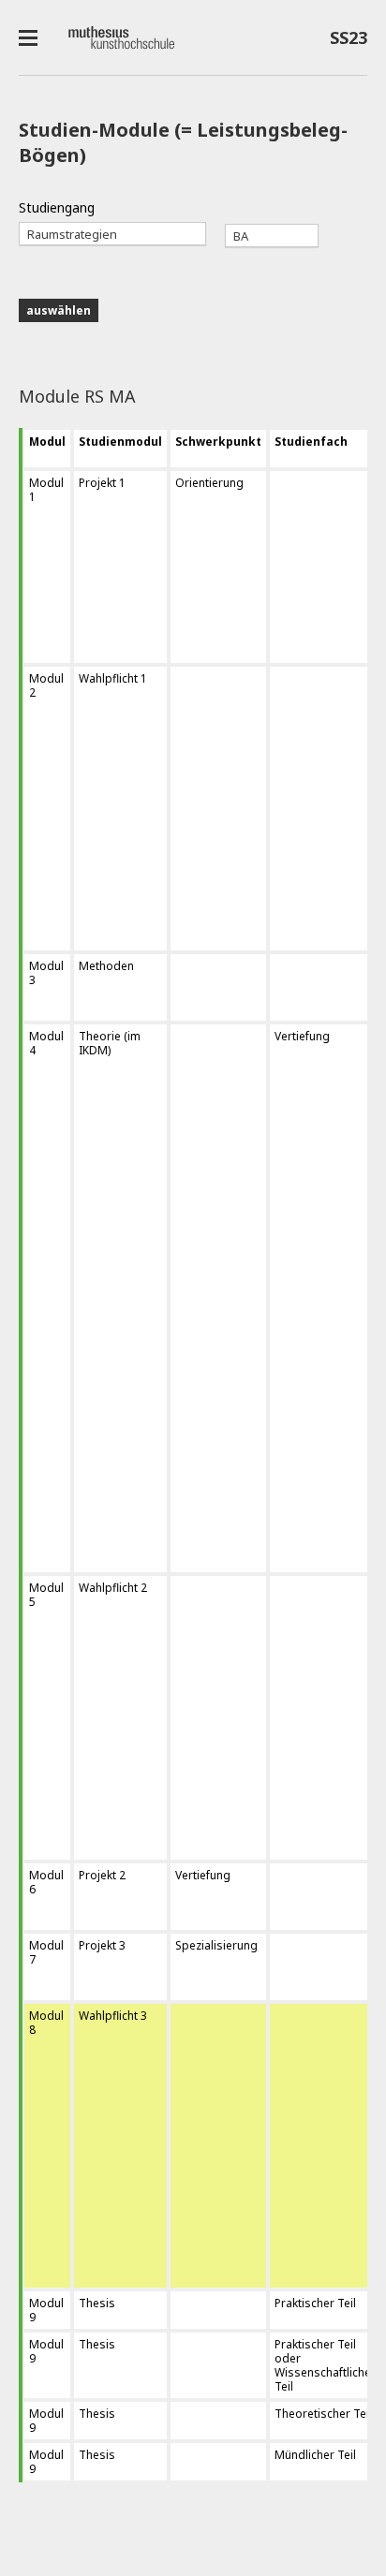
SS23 (344, 41)
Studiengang (57, 207)
